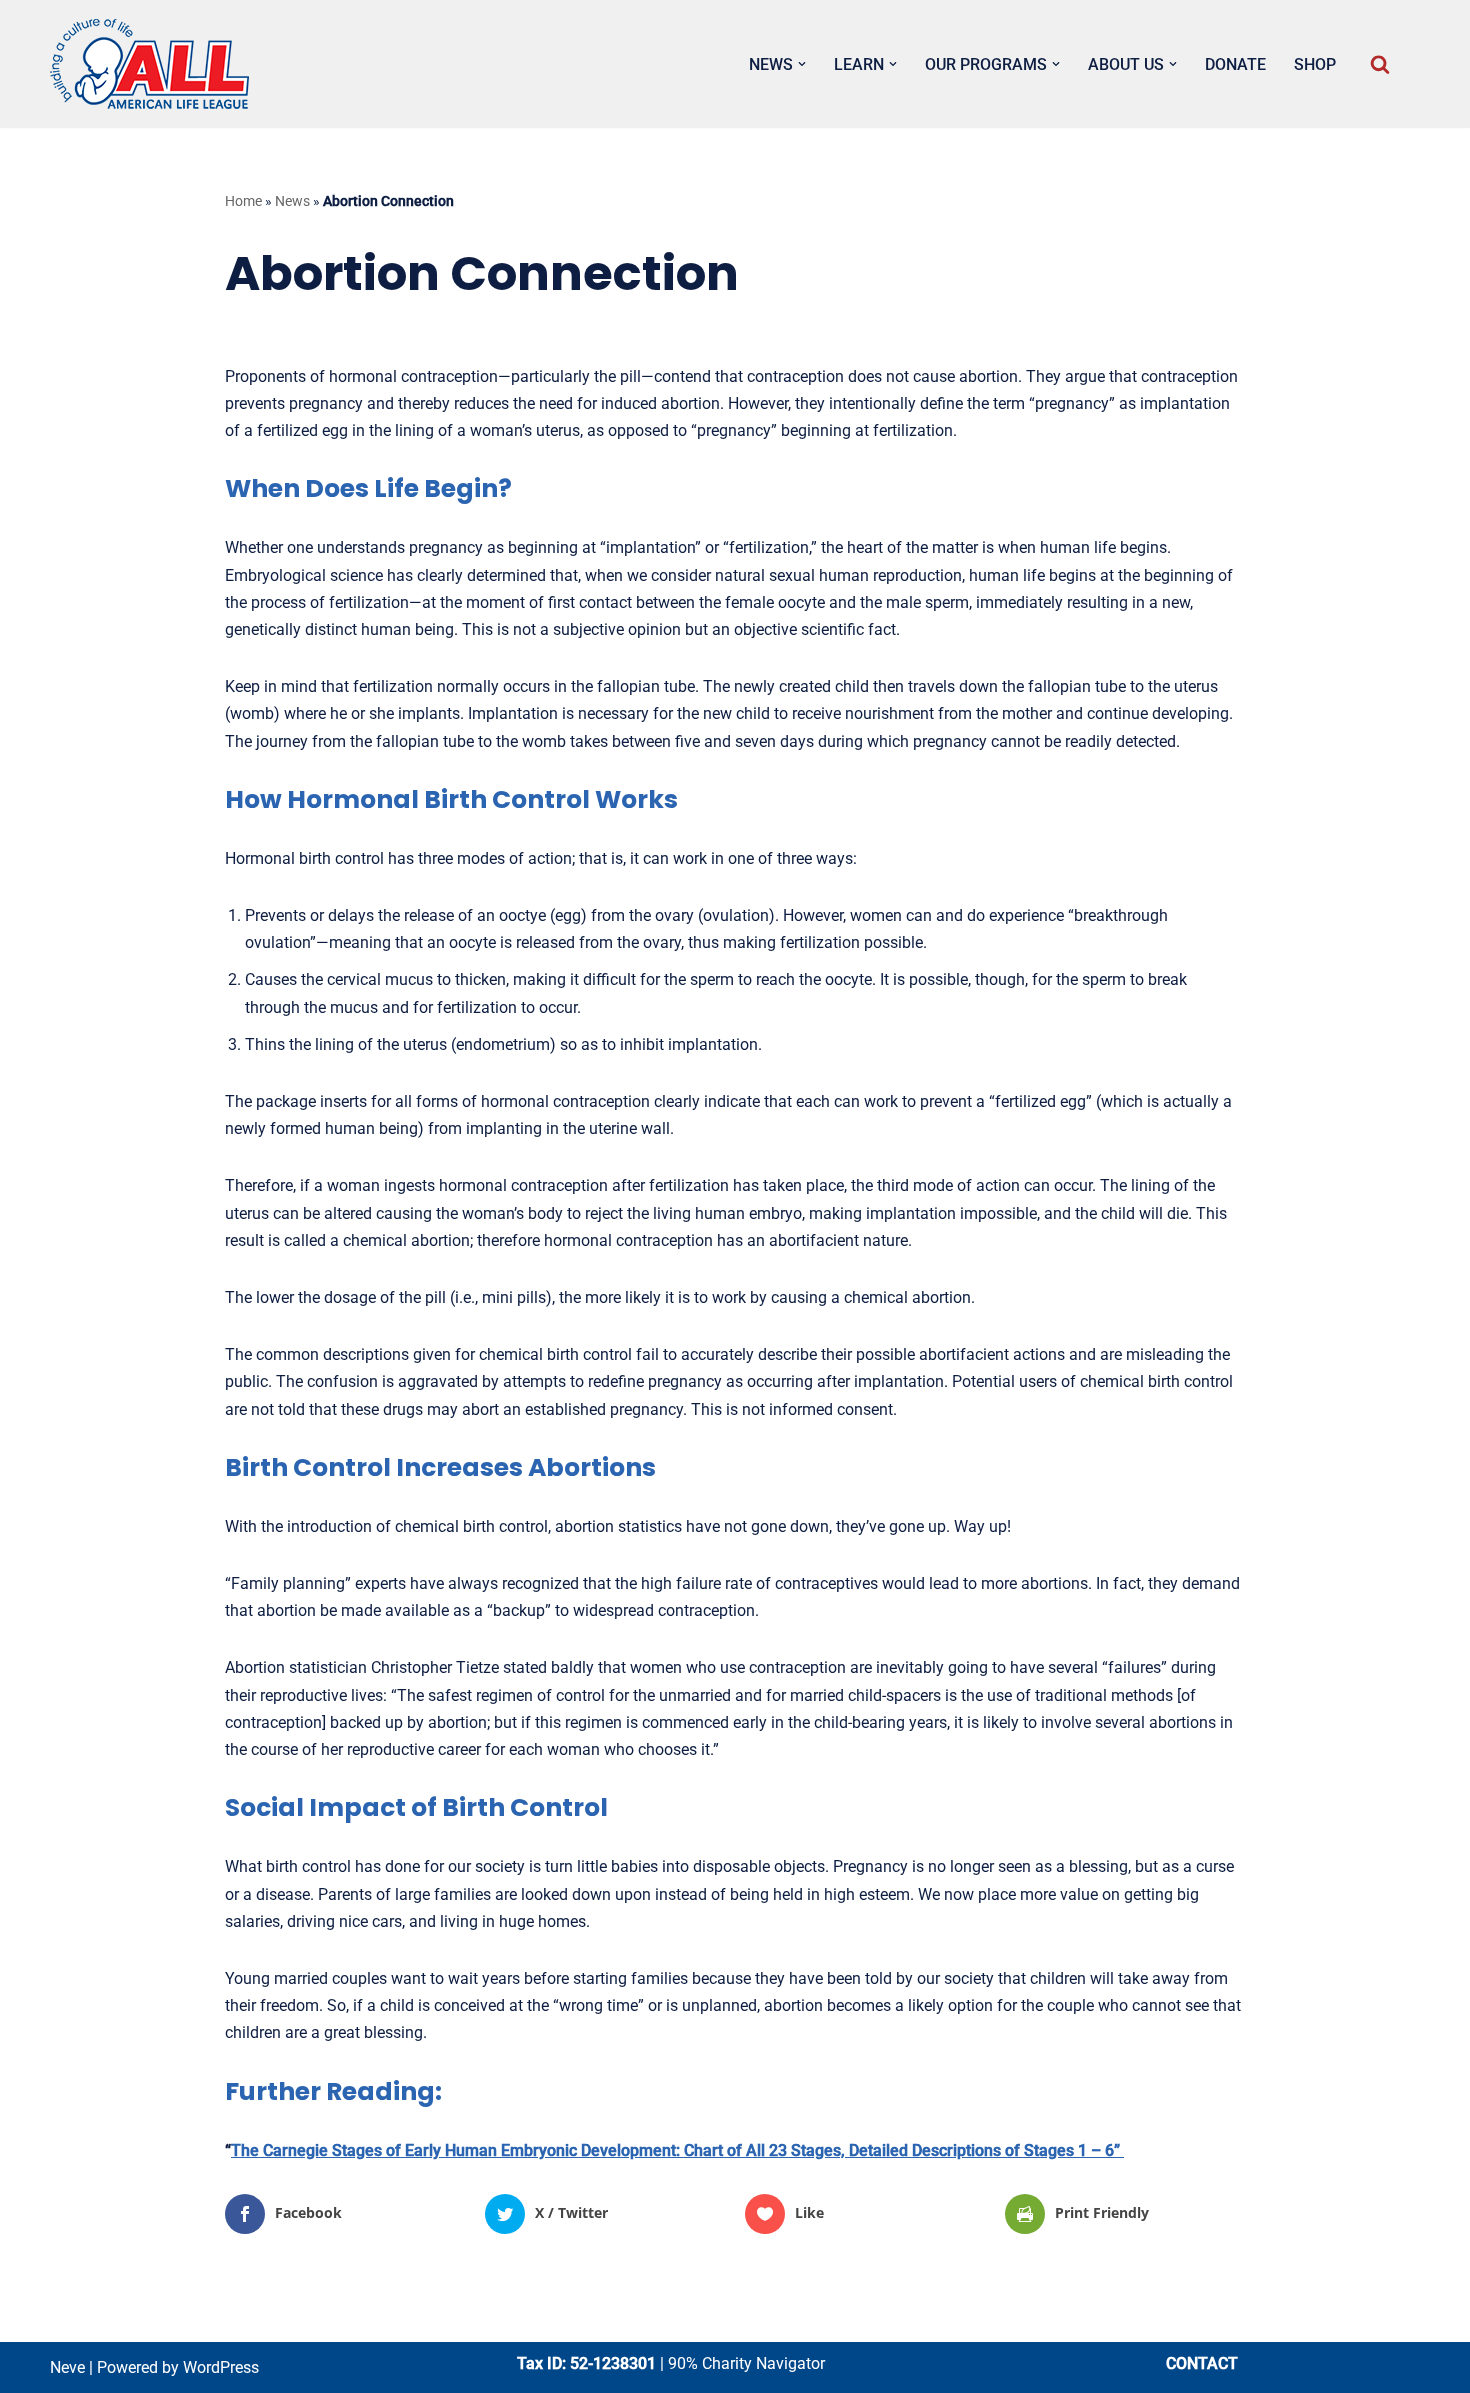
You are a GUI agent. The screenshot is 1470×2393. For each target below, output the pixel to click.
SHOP (1315, 64)
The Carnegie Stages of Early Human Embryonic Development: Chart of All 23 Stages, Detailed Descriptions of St (635, 2150)
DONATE (1235, 64)
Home (243, 201)
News (292, 201)
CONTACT (1202, 2363)
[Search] (1380, 64)
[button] (802, 64)
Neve (67, 2367)
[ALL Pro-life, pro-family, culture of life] (150, 64)
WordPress (221, 2367)
